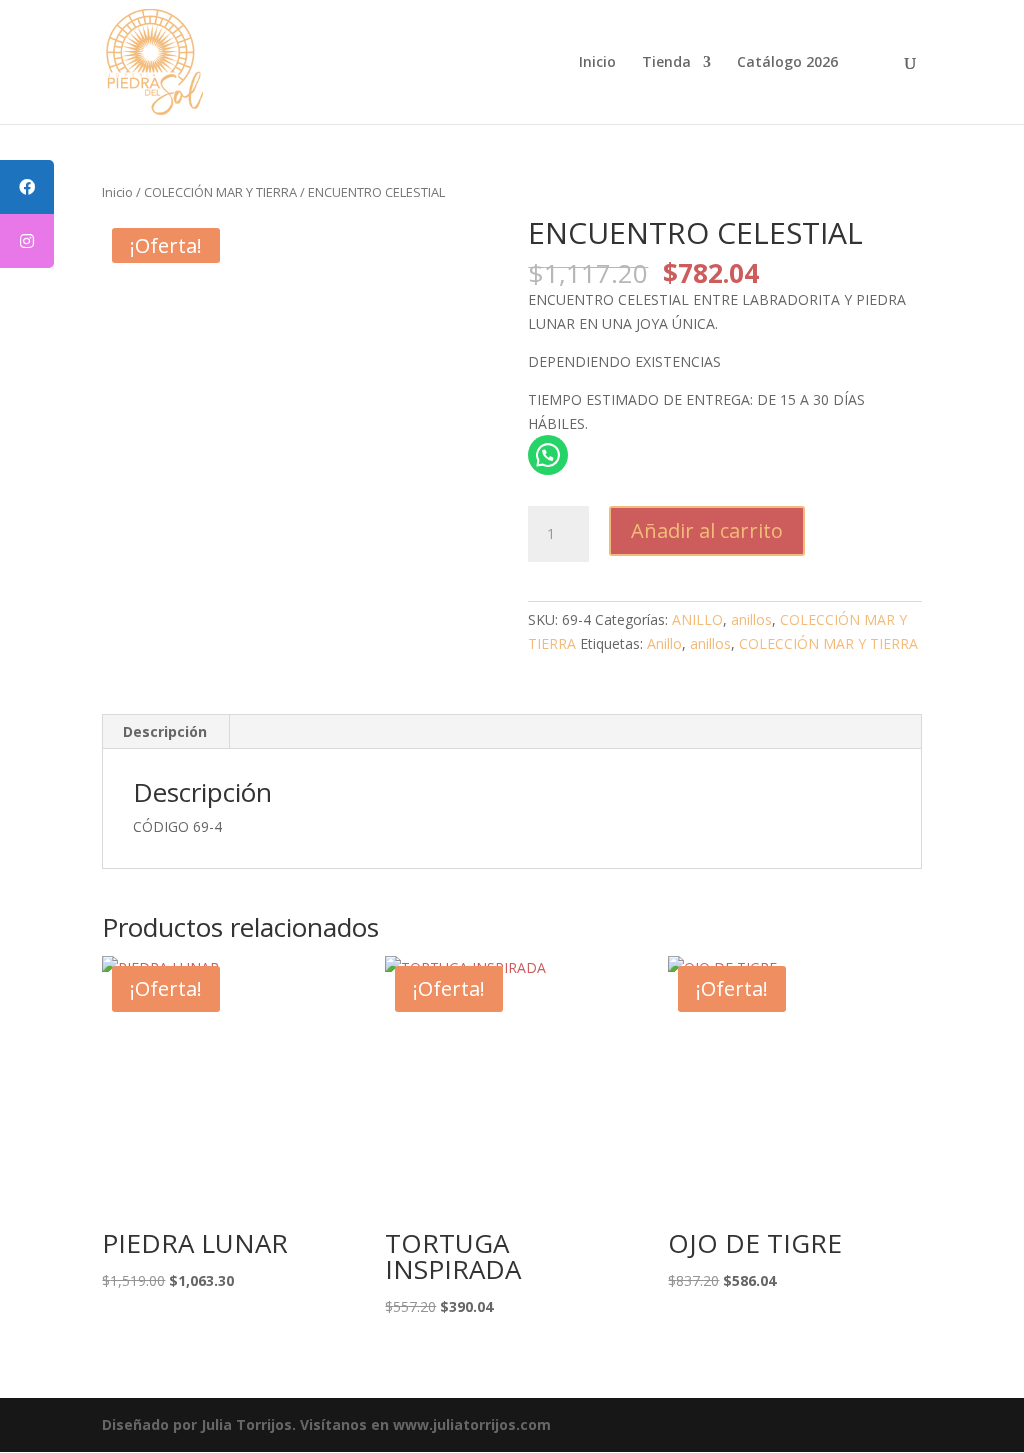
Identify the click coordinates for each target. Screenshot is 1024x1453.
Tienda (666, 63)
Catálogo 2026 (787, 63)
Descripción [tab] (165, 731)
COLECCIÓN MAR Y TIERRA (220, 192)
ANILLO (697, 619)
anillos (751, 619)
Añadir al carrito (707, 530)
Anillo (664, 643)
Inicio (597, 63)
